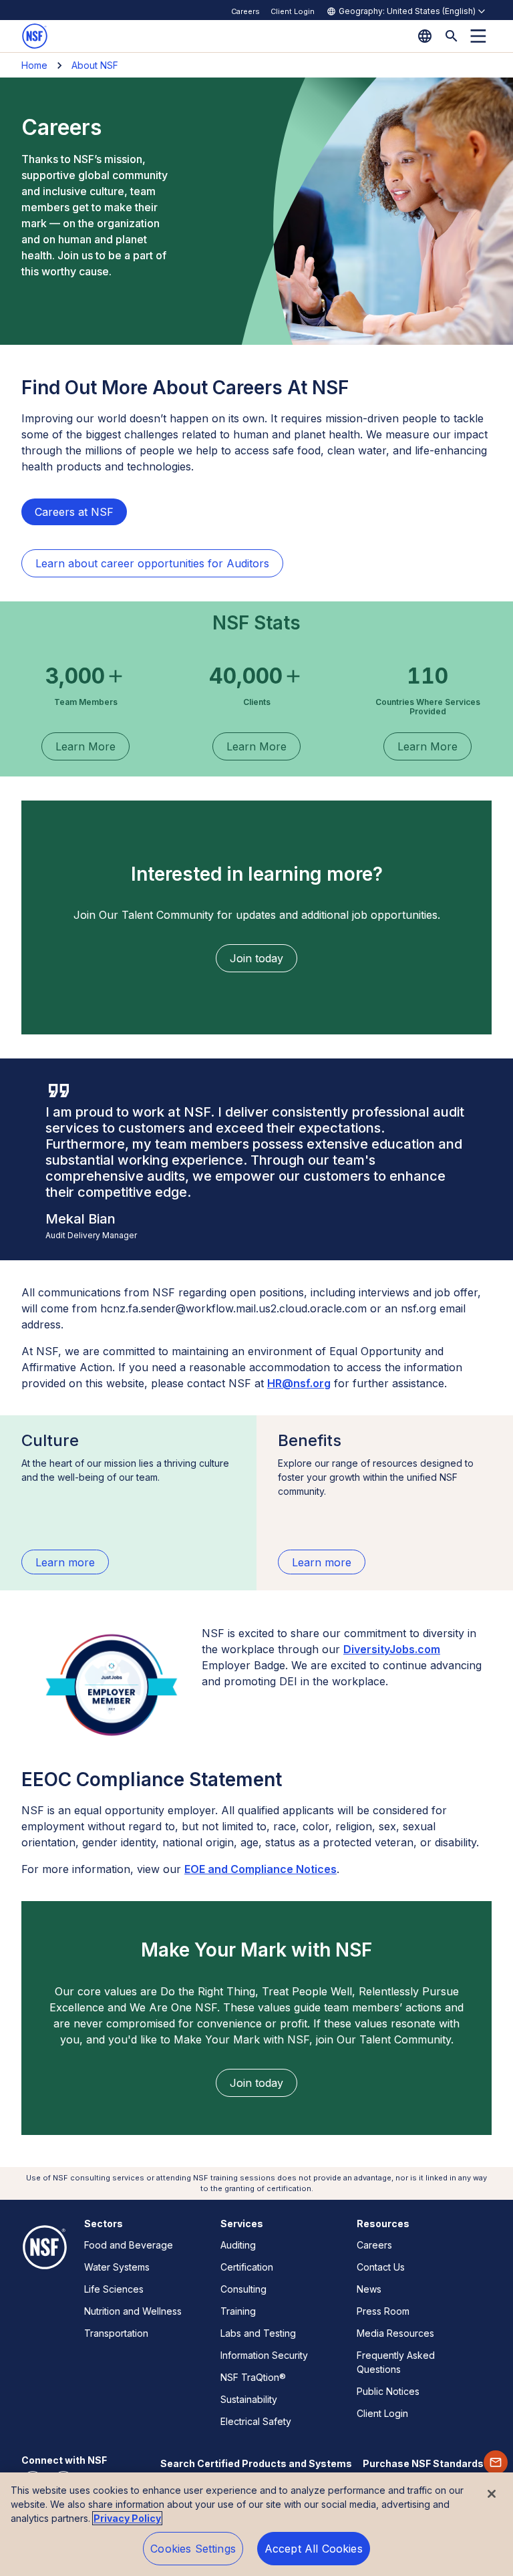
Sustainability (249, 2399)
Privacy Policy (127, 2518)
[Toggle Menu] (478, 36)
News (369, 2289)
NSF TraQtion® (253, 2377)
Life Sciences (114, 2289)
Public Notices (388, 2391)
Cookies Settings (193, 2549)
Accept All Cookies (314, 2549)
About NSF (95, 65)
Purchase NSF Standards (423, 2463)
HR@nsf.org (299, 1383)
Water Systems (117, 2267)
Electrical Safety (256, 2421)
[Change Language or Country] (425, 36)
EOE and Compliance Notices (261, 1869)
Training (238, 2311)
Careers (245, 11)
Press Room (383, 2311)
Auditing (238, 2245)
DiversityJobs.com (392, 1649)
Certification (247, 2267)
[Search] (452, 36)
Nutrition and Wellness (133, 2311)
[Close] (492, 2494)
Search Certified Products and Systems (256, 2463)
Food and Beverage (129, 2245)
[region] (256, 2524)
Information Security (264, 2355)
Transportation (116, 2333)
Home (34, 65)
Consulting (243, 2289)
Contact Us (381, 2267)
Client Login (293, 11)
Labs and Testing (258, 2333)
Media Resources (395, 2333)
